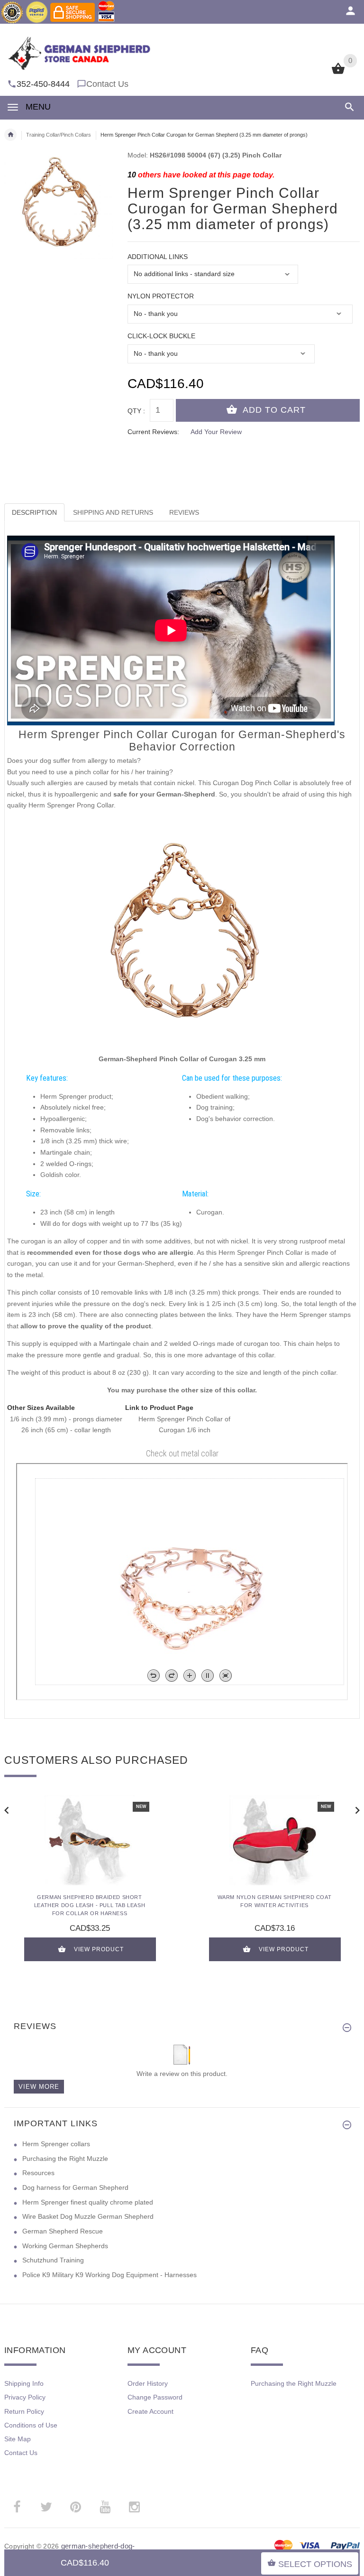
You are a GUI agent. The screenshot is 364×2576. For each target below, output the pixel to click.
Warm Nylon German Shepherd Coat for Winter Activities (275, 1901)
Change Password (155, 2397)
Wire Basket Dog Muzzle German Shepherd (88, 2216)
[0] (338, 73)
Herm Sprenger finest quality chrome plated (88, 2202)
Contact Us (107, 84)
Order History (148, 2383)
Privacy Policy (25, 2397)
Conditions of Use (31, 2425)
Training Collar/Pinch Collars (59, 135)
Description (34, 512)
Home (10, 135)
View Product (99, 1949)
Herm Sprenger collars (56, 2144)
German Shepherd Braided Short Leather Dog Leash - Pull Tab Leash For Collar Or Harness (90, 1905)
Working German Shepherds (65, 2246)
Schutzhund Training (53, 2260)
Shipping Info (24, 2383)
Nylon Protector (161, 296)
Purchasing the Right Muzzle (65, 2159)
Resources (38, 2173)
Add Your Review (216, 432)
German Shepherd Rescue (63, 2231)
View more (39, 2087)
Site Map (18, 2439)
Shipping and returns (113, 512)
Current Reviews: (153, 432)
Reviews (184, 512)
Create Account (150, 2411)
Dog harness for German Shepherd (75, 2187)
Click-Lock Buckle (161, 336)
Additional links (158, 257)
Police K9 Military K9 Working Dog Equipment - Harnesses (109, 2275)
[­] (348, 107)
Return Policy (24, 2411)
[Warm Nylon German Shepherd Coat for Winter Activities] (274, 1840)
